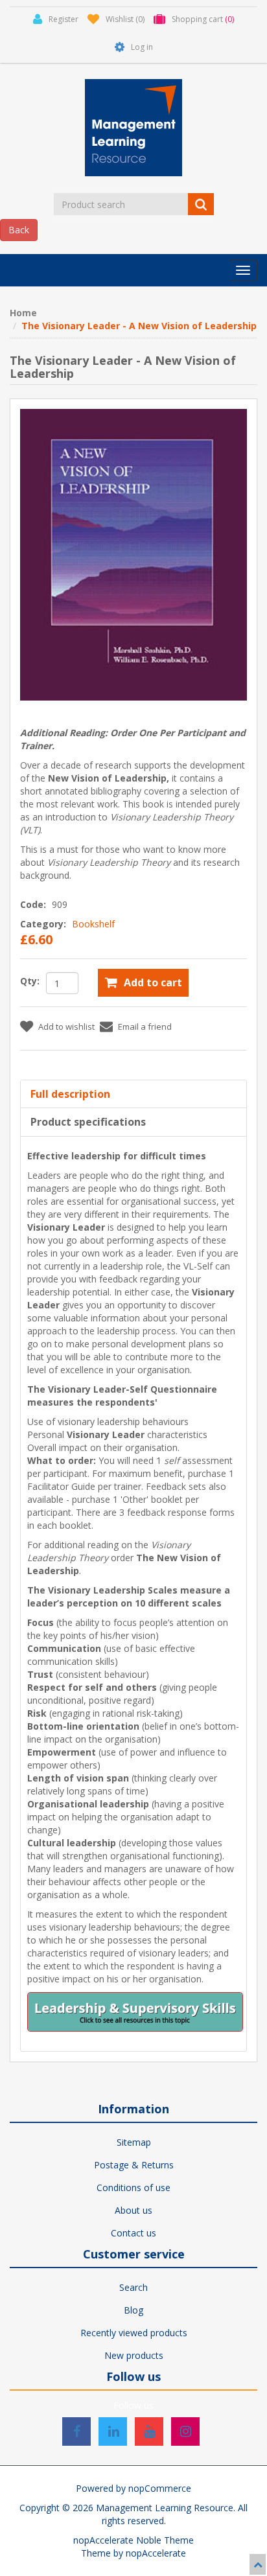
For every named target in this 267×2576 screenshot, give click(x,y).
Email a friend (145, 1027)
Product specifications (88, 1122)
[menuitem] (133, 2142)
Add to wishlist (66, 1027)
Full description (70, 1094)
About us (133, 2210)
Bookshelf (93, 924)
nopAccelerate (156, 2553)
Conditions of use (133, 2187)
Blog (133, 2310)
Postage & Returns (134, 2165)
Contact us (133, 2233)
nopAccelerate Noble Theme (133, 2540)
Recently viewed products (134, 2333)
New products (134, 2355)
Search (133, 2287)
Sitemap (134, 2142)
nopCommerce (160, 2488)
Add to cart (153, 982)
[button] (243, 270)
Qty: (30, 981)
